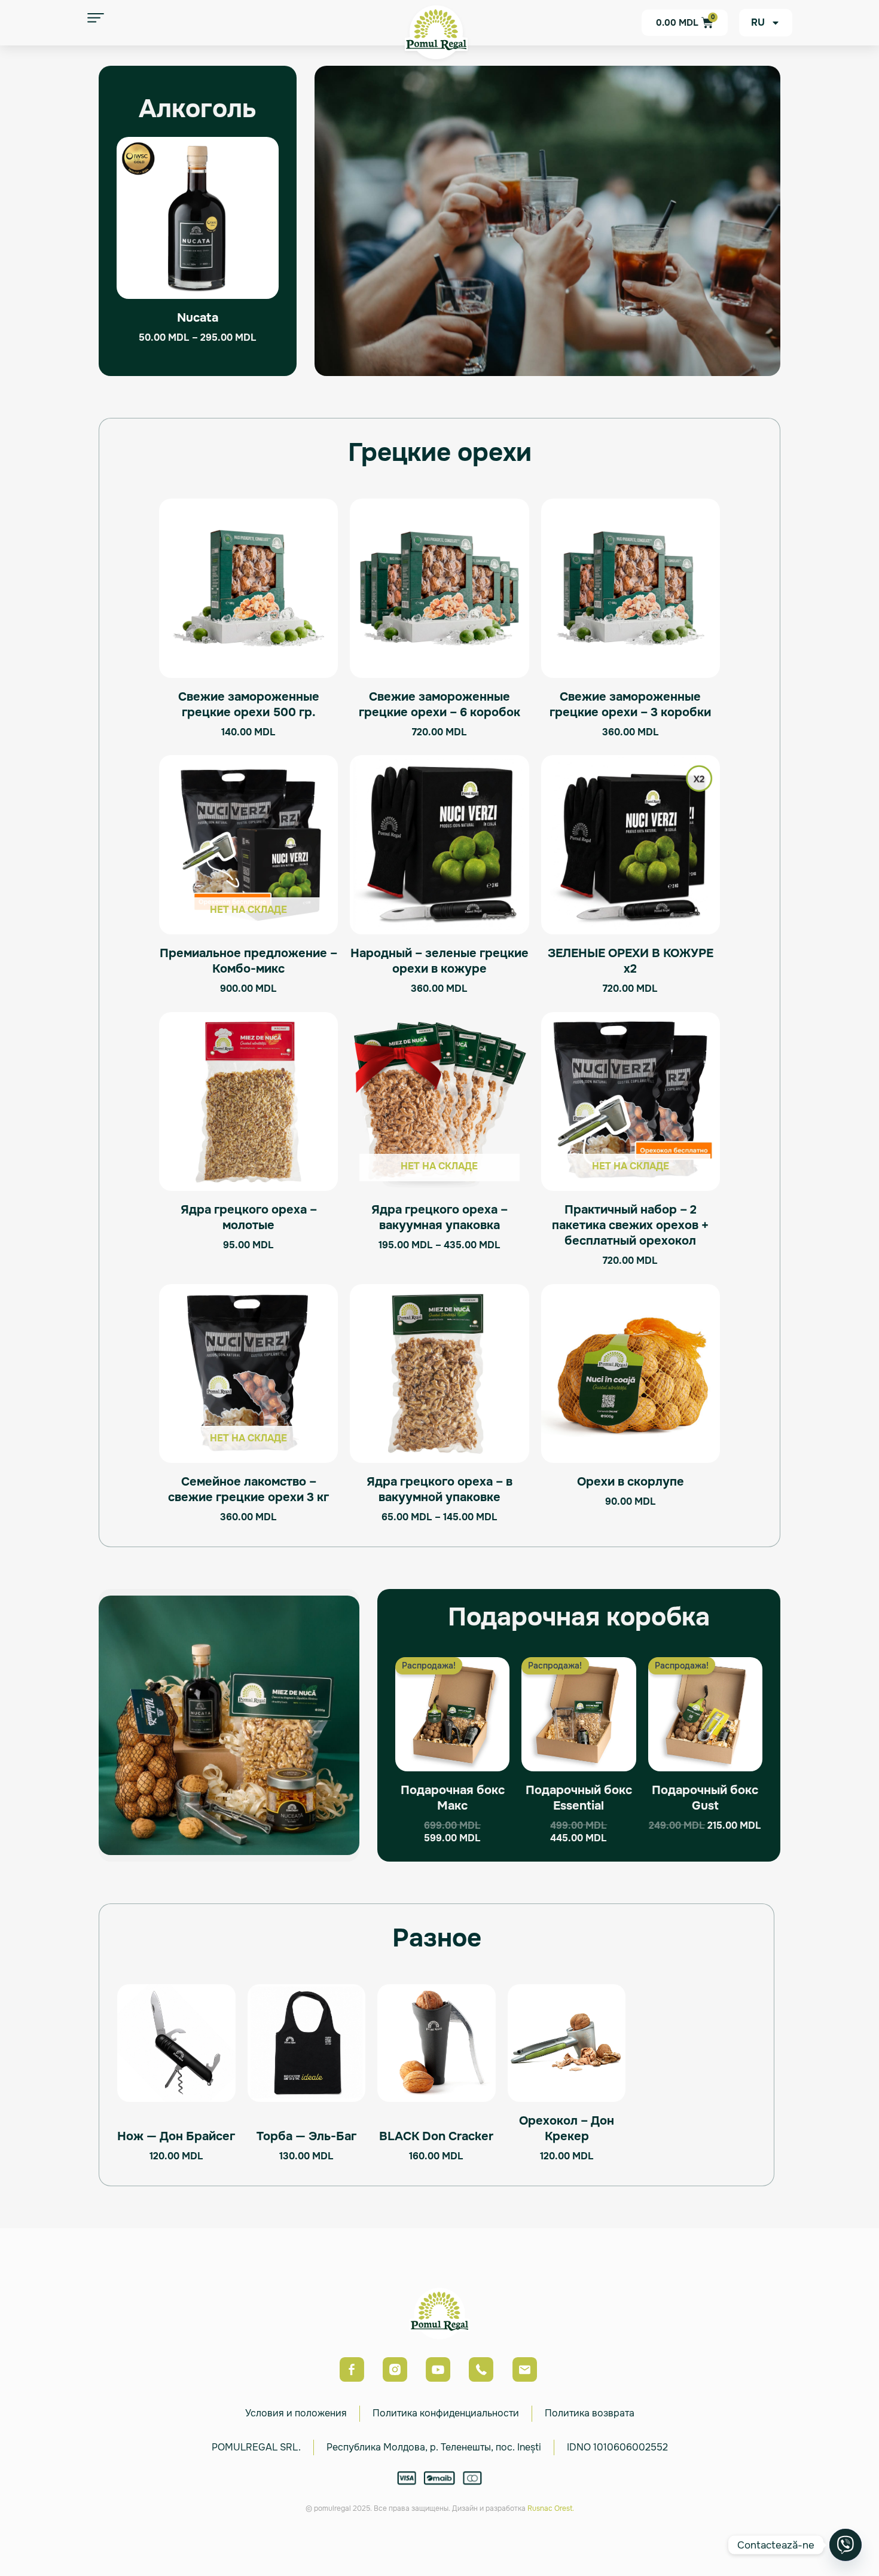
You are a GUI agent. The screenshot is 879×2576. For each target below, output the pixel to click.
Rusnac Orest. (551, 2508)
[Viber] (846, 2545)
